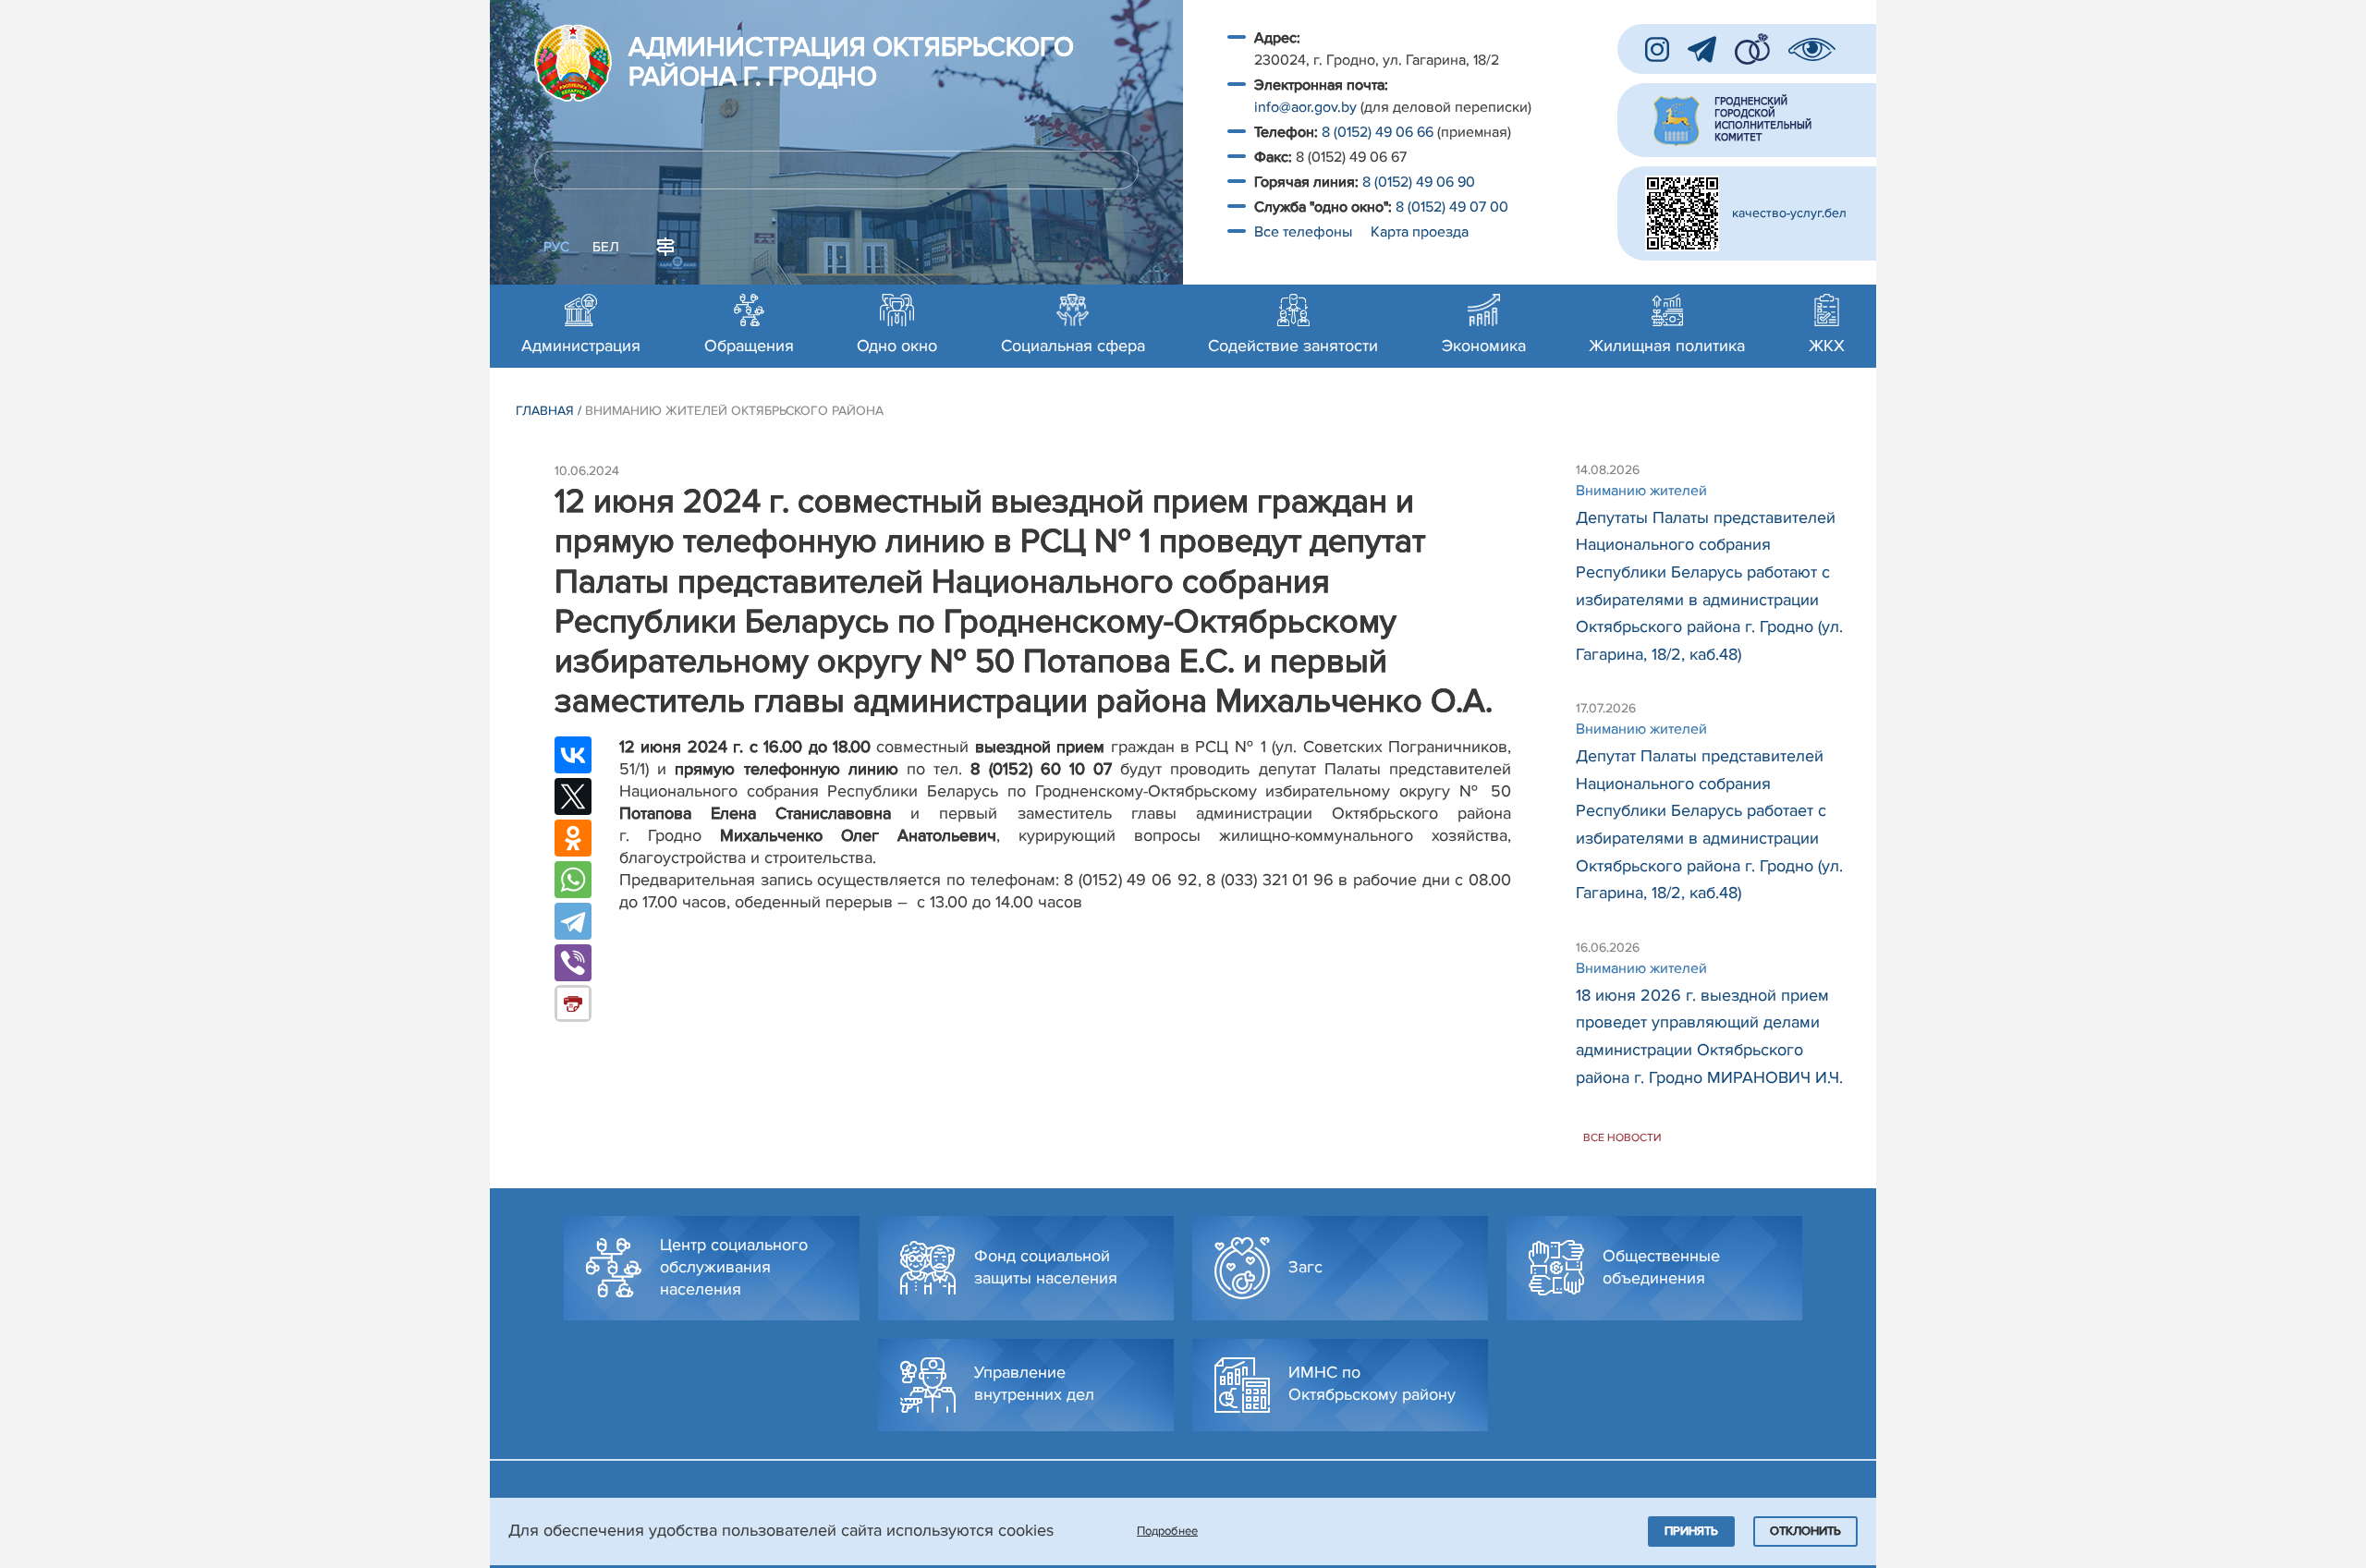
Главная (545, 411)
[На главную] (573, 63)
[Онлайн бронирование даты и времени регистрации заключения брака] (1752, 49)
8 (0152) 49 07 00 (1454, 207)
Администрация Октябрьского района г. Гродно (851, 63)
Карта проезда (1420, 232)
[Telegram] (573, 921)
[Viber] (573, 963)
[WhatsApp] (573, 880)
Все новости (1622, 1138)
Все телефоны (1305, 232)
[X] (573, 796)
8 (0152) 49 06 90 (1419, 182)
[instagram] (1657, 49)
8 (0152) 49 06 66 (1378, 132)
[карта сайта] (665, 245)
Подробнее (1167, 1531)
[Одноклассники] (573, 838)
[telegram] (1702, 49)
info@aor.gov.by (1305, 107)
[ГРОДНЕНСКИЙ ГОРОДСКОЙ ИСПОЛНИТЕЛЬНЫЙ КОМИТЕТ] (1747, 120)
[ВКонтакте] (573, 755)
